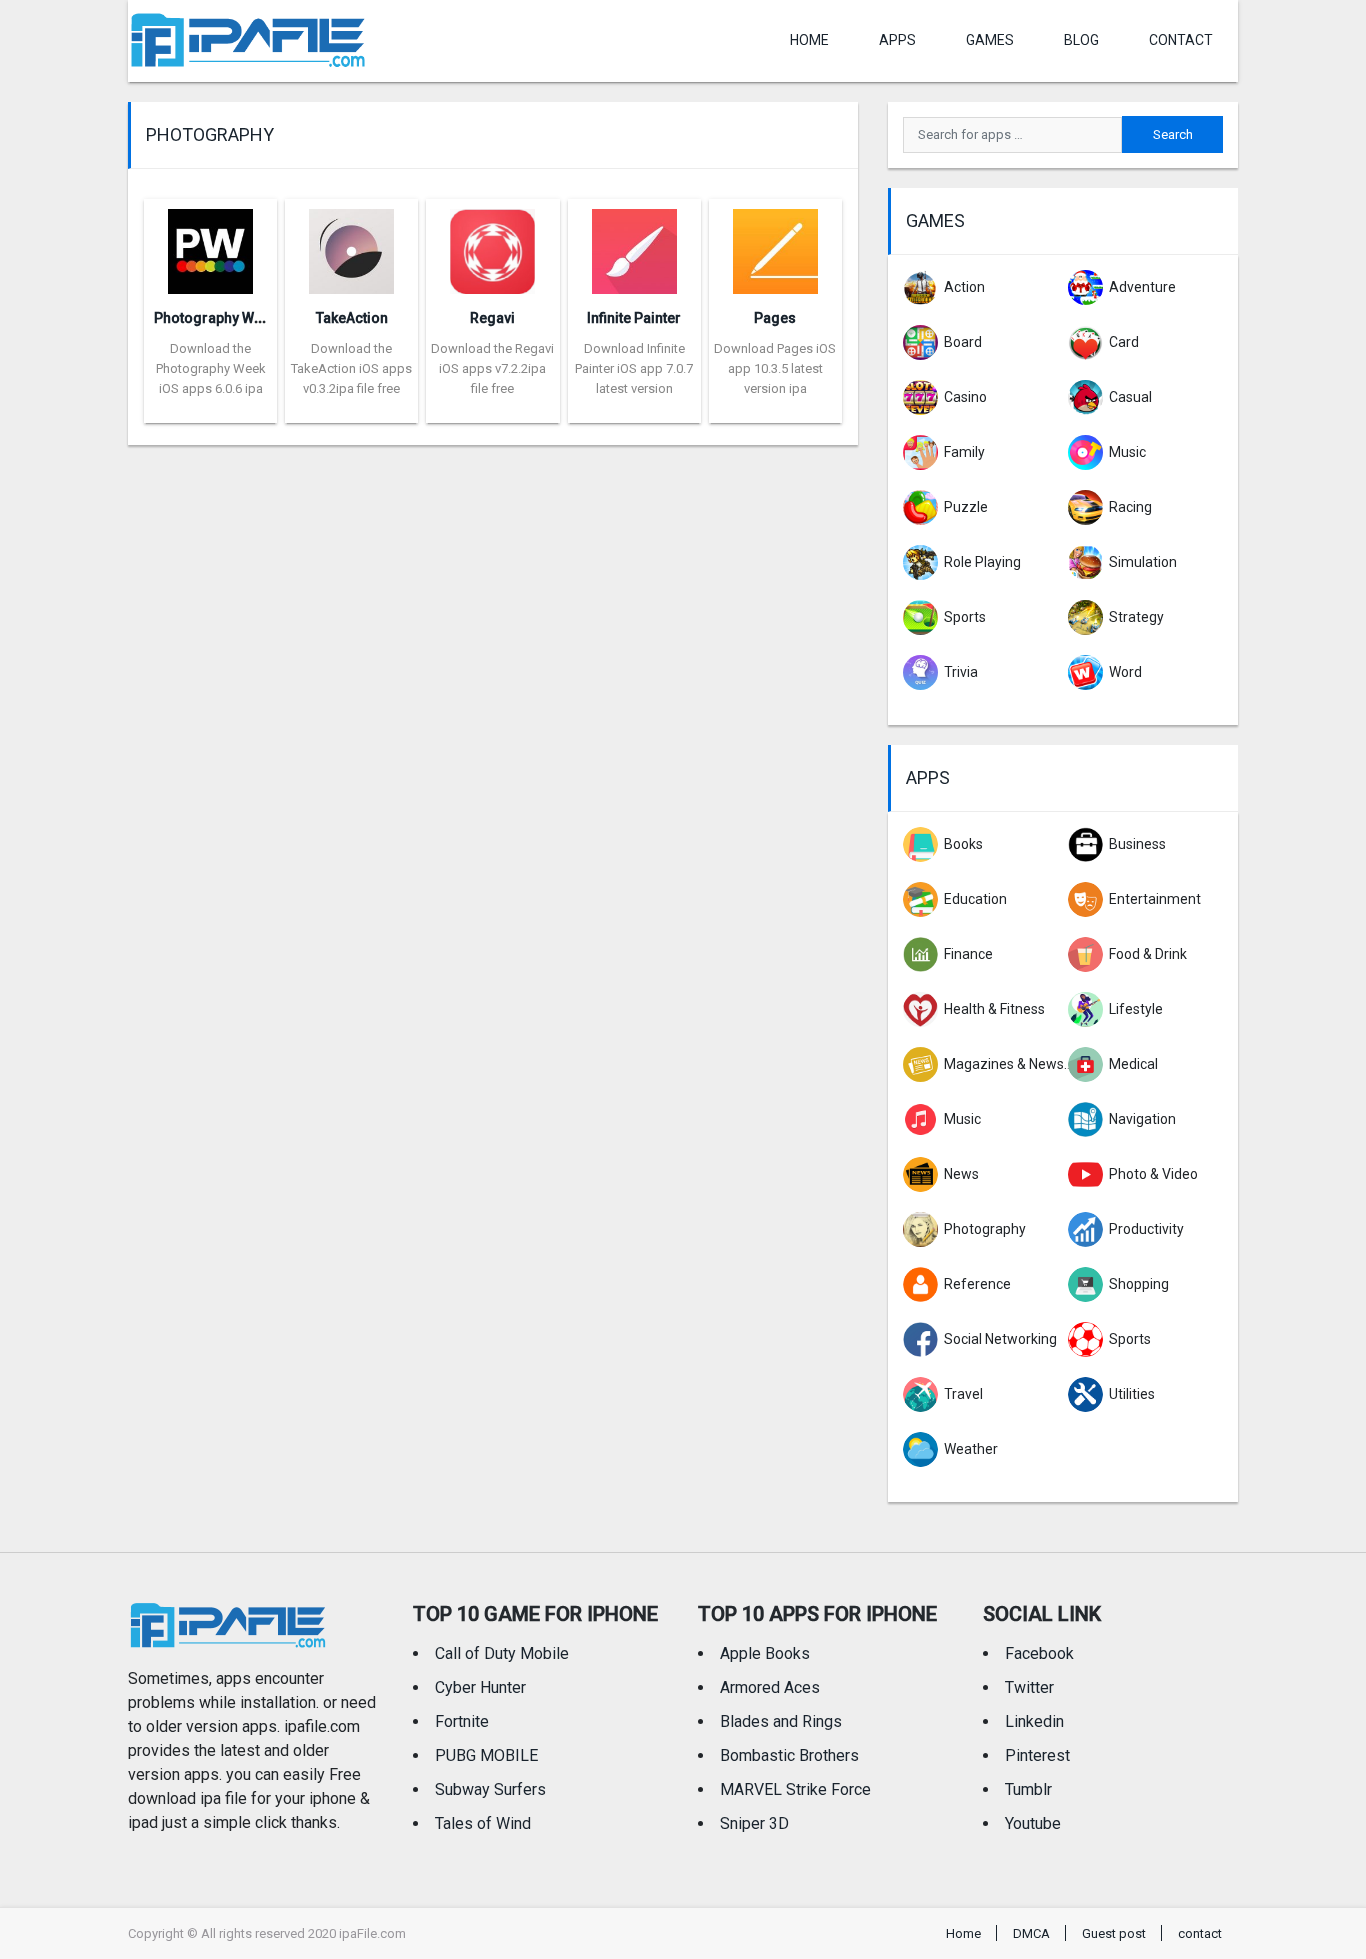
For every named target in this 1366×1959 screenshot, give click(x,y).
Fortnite (462, 1721)
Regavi (492, 318)
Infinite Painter (634, 318)
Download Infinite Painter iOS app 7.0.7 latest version (634, 368)
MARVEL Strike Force (795, 1789)
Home (809, 40)
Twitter (1029, 1687)
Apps (928, 777)
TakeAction (352, 318)
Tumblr (1028, 1789)
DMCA (1031, 1933)
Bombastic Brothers (789, 1755)
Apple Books (765, 1653)
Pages (775, 318)
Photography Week (215, 318)
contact (1181, 40)
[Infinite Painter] (634, 245)
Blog (1081, 40)
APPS (897, 40)
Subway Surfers (490, 1789)
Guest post (1114, 1933)
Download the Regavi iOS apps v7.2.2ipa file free (492, 368)
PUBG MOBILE (486, 1755)
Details (211, 408)
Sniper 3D (754, 1823)
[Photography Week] (210, 245)
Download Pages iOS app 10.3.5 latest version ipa (775, 368)
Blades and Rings (781, 1721)
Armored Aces (770, 1687)
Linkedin (1034, 1721)
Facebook (1039, 1653)
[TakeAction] (351, 245)
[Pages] (775, 245)
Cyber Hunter (480, 1687)
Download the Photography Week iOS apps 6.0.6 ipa (211, 368)
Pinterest (1037, 1755)
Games (990, 40)
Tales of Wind (483, 1823)
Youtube (1033, 1823)
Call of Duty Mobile (502, 1653)
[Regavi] (492, 245)
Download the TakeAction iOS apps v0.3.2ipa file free (351, 368)
